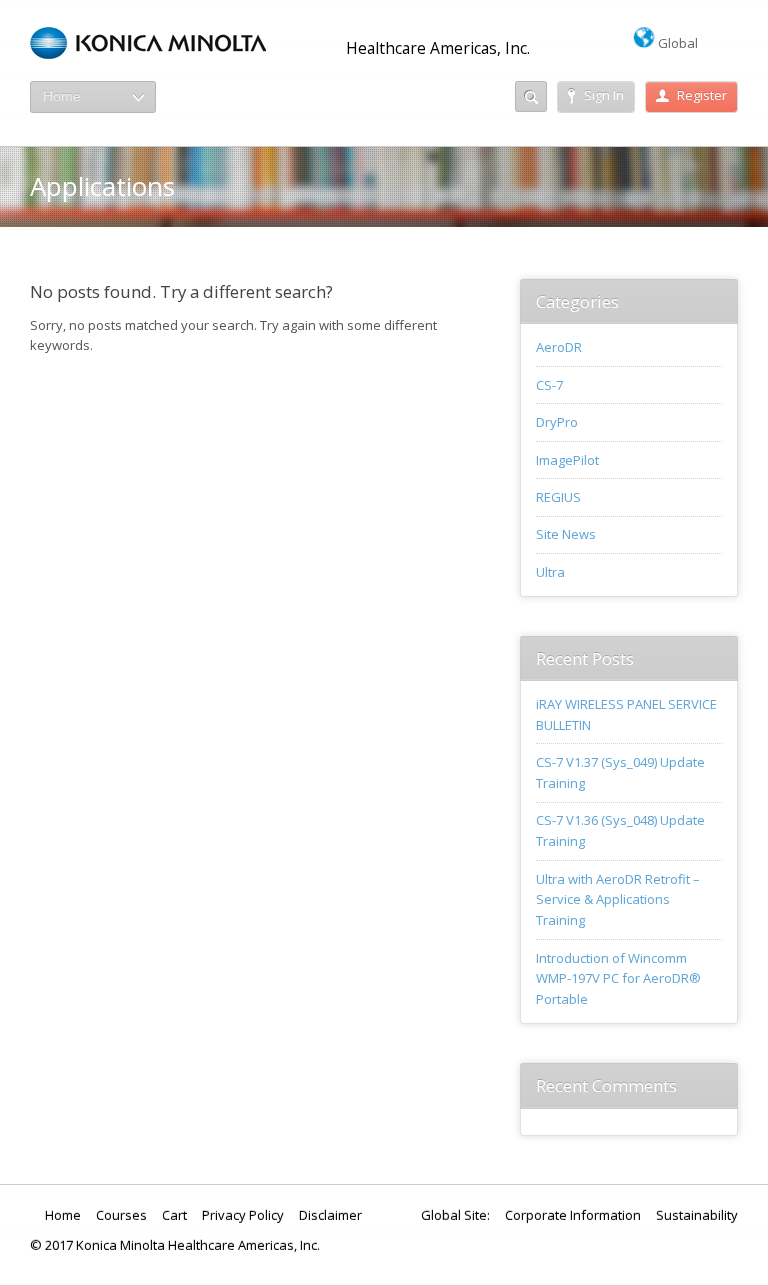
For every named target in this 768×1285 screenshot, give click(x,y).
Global (676, 43)
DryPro (557, 422)
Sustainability (697, 1215)
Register (702, 95)
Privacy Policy (243, 1215)
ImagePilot (567, 460)
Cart (174, 1215)
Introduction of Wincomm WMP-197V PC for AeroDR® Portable (618, 979)
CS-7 (549, 385)
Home (63, 1215)
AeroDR (559, 347)
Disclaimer (330, 1215)
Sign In (604, 95)
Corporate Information (573, 1215)
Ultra (550, 572)
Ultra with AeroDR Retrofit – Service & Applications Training (618, 900)
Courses (121, 1215)
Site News (566, 534)
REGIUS (558, 497)
